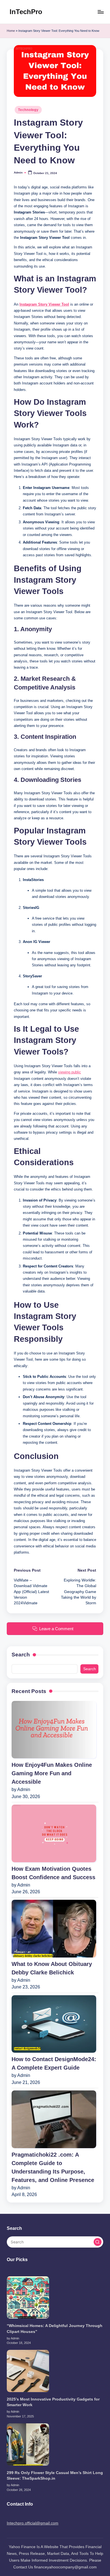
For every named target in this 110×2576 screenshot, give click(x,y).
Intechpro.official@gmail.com (33, 2523)
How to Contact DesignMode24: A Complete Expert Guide (54, 2063)
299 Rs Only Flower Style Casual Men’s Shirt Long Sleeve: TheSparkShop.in (55, 2476)
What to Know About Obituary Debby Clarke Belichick (52, 1968)
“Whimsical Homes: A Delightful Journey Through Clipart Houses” (55, 2329)
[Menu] (100, 12)
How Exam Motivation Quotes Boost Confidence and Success (53, 1873)
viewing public (70, 1072)
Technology (28, 110)
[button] (98, 2242)
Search (21, 1655)
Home (11, 31)
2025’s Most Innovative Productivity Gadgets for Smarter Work (53, 2402)
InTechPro (26, 12)
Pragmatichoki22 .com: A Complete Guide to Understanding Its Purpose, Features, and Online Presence (53, 2167)
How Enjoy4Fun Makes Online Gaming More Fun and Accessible (52, 1773)
